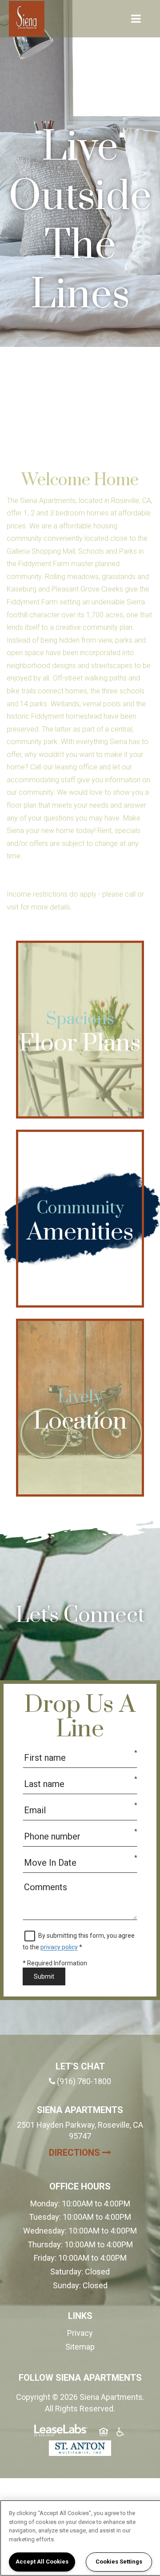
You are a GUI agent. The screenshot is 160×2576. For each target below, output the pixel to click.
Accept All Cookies (42, 2562)
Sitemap (80, 2347)
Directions (97, 2152)
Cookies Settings (119, 2562)
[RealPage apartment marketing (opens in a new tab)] (61, 2432)
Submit (44, 1976)
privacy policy (59, 1947)
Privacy (80, 2333)
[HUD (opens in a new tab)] (104, 2433)
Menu (134, 19)
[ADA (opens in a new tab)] (120, 2433)
